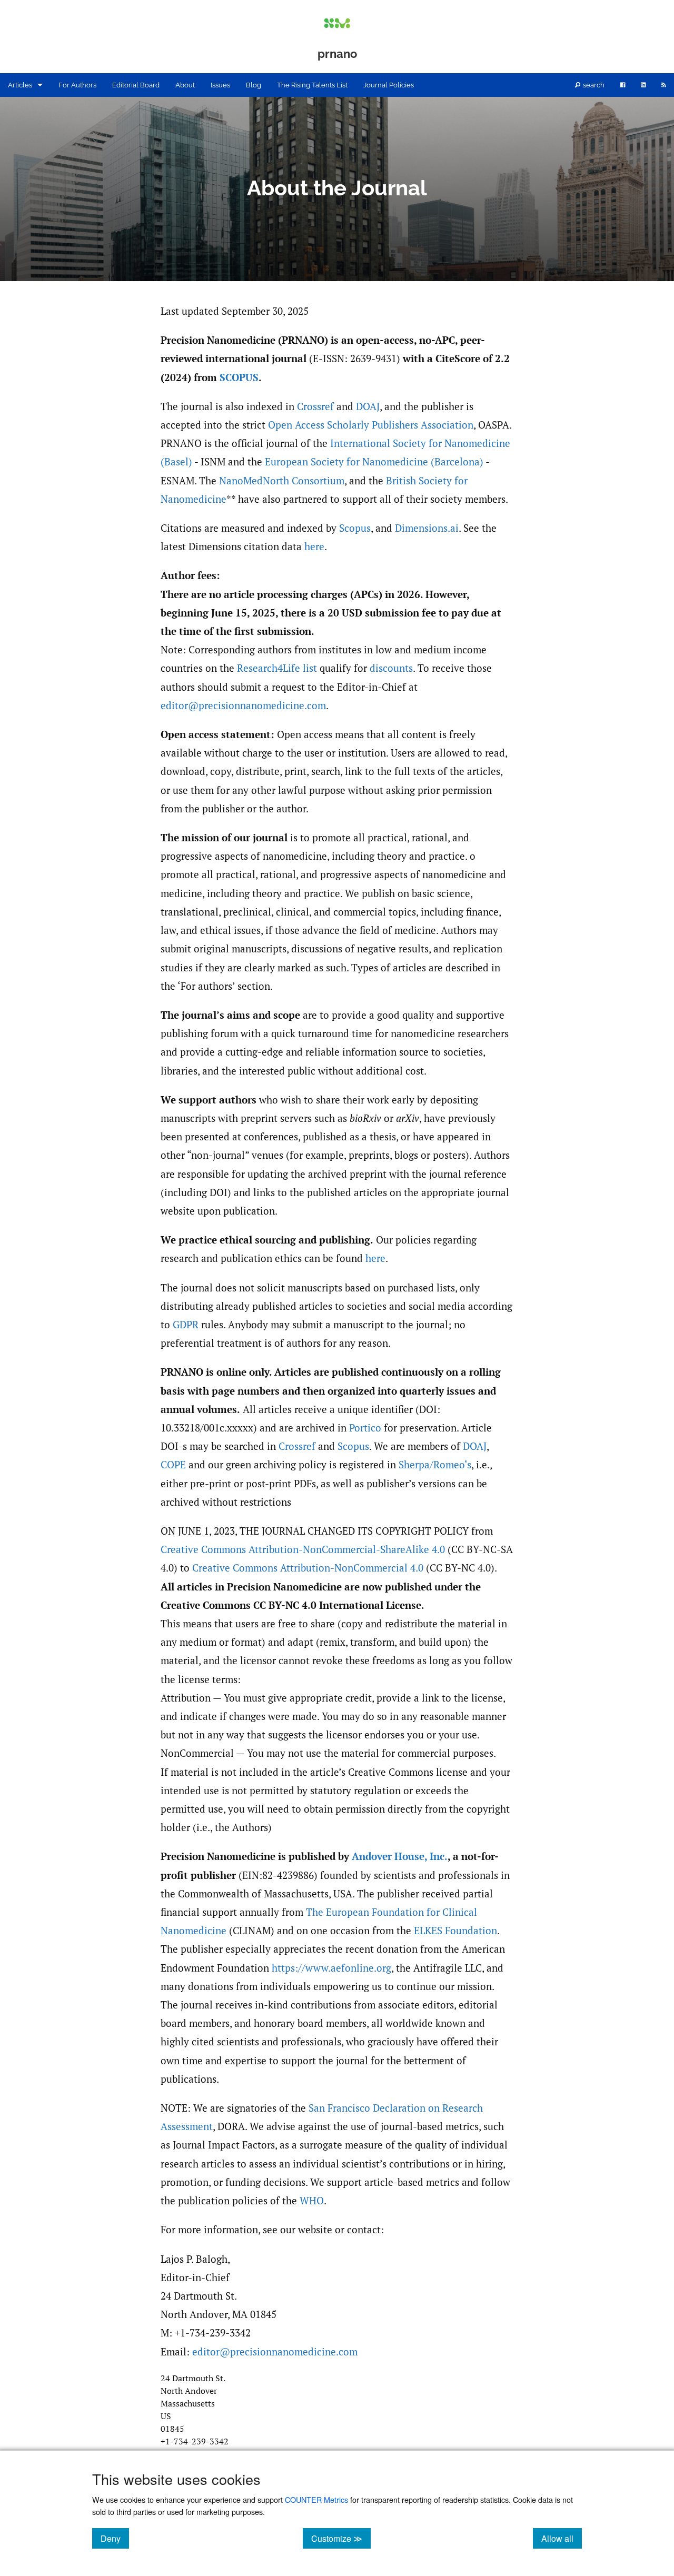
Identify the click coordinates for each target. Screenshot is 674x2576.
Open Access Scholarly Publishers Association (371, 425)
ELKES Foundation (455, 1931)
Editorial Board (136, 85)
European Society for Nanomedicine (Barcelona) (374, 462)
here (314, 546)
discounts (391, 668)
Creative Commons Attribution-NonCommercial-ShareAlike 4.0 (303, 1549)
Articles (20, 85)
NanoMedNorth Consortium (282, 481)
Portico (365, 1428)
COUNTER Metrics (316, 2499)
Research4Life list (277, 668)
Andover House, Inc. (400, 1856)
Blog (254, 85)
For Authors (77, 85)
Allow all (562, 2538)
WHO (312, 2201)
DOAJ (368, 406)
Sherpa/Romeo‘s (435, 1465)
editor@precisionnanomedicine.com (243, 705)
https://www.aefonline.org (331, 1968)
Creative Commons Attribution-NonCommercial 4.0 (308, 1568)
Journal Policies (389, 85)
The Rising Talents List (312, 85)
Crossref (315, 406)
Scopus (355, 528)
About (185, 85)
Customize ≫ (341, 2538)
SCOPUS (239, 377)
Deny (115, 2538)
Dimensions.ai (427, 528)
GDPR (186, 1325)
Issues (220, 85)
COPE (173, 1465)
